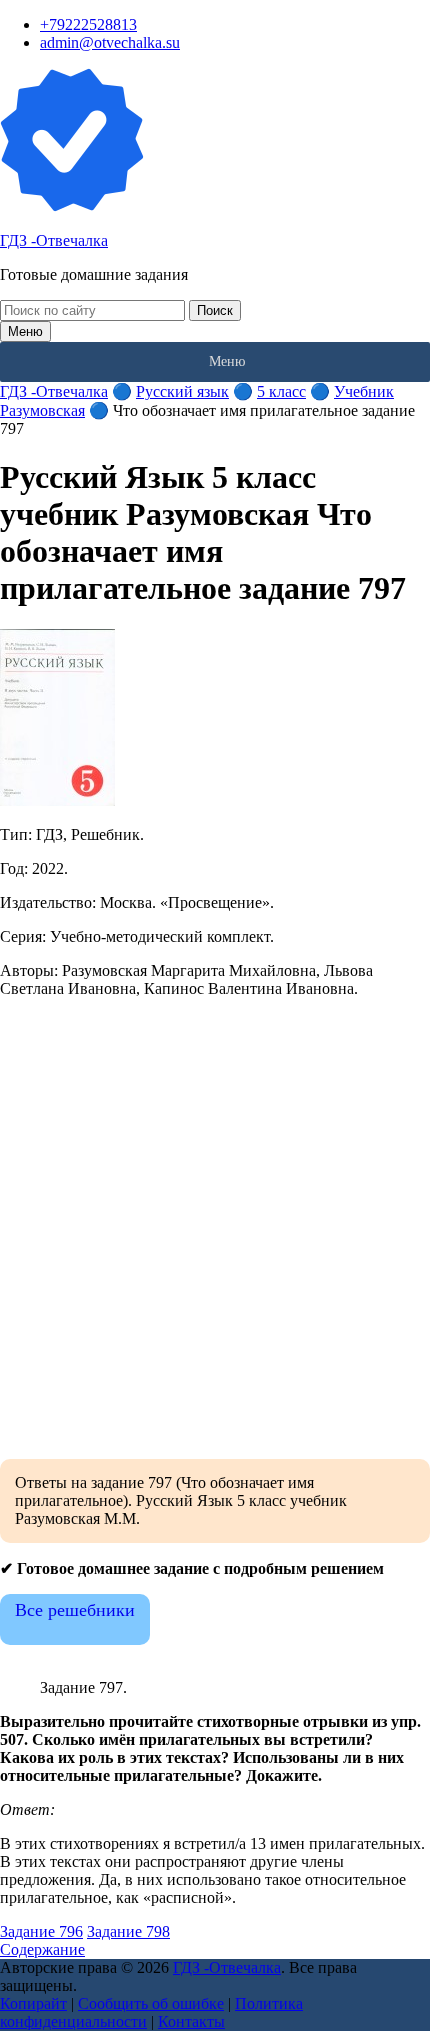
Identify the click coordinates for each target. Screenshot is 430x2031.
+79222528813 (88, 24)
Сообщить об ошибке (151, 2003)
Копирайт (33, 2003)
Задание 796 (41, 1931)
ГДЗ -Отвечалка (54, 240)
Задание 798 (128, 1931)
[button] (227, 362)
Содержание (42, 1949)
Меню (25, 331)
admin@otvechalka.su (110, 42)
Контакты (191, 2021)
